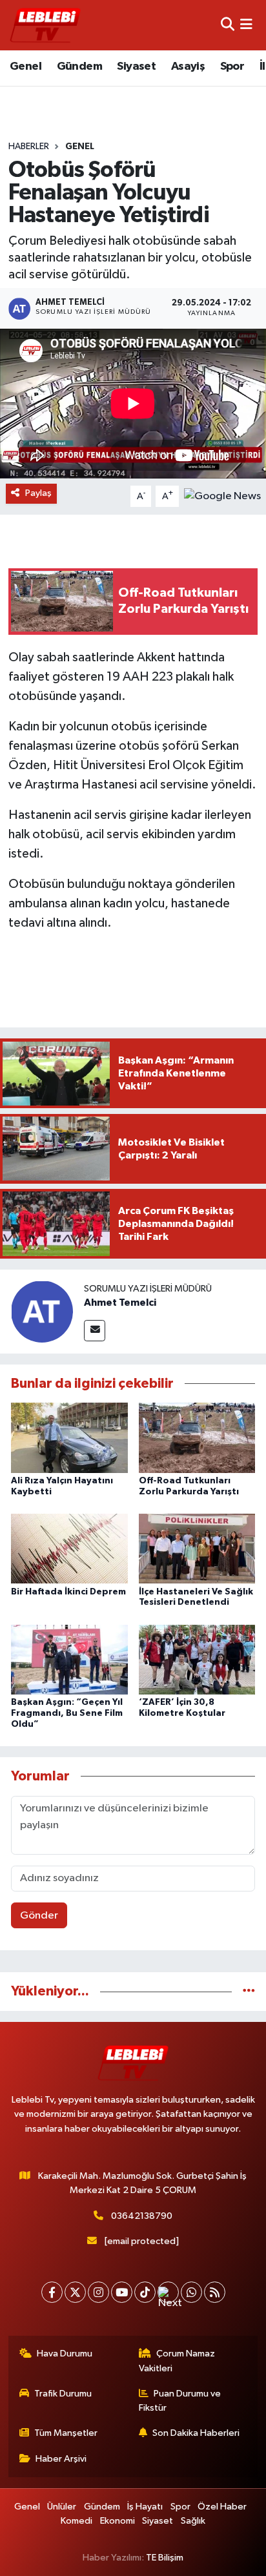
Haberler (29, 147)
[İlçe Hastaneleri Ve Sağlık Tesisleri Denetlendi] (197, 1548)
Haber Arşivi (61, 2459)
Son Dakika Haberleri (196, 2433)
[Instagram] (98, 2292)
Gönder (39, 1916)
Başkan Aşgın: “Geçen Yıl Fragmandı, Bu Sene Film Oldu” (67, 1713)
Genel (26, 67)
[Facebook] (52, 2292)
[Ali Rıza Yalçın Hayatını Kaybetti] (69, 1438)
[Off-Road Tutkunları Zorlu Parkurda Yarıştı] (197, 1438)
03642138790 (142, 2216)
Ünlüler (62, 2507)
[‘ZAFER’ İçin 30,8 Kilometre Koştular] (197, 1659)
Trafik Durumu (63, 2394)
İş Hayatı (145, 2507)
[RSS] (215, 2292)
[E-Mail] (95, 1331)
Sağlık (193, 2521)
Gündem (79, 67)
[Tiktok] (145, 2292)
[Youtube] (122, 2292)
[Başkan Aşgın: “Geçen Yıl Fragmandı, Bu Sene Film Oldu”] (69, 1659)
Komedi (77, 2521)
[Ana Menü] (246, 25)
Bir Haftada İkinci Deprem (68, 1592)
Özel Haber (222, 2507)
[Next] (168, 2292)
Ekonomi (118, 2521)
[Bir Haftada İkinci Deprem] (69, 1548)
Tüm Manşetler (66, 2433)
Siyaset (136, 67)
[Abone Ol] (222, 496)
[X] (75, 2292)
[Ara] (228, 25)
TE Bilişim (165, 2558)
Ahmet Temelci (120, 1303)
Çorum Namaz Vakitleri (177, 2361)
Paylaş (38, 493)
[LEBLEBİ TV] (45, 25)
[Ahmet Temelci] (42, 1311)
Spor (232, 67)
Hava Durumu (65, 2354)
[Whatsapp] (191, 2292)
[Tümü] (249, 1991)
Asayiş (188, 67)
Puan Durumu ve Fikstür (180, 2401)
